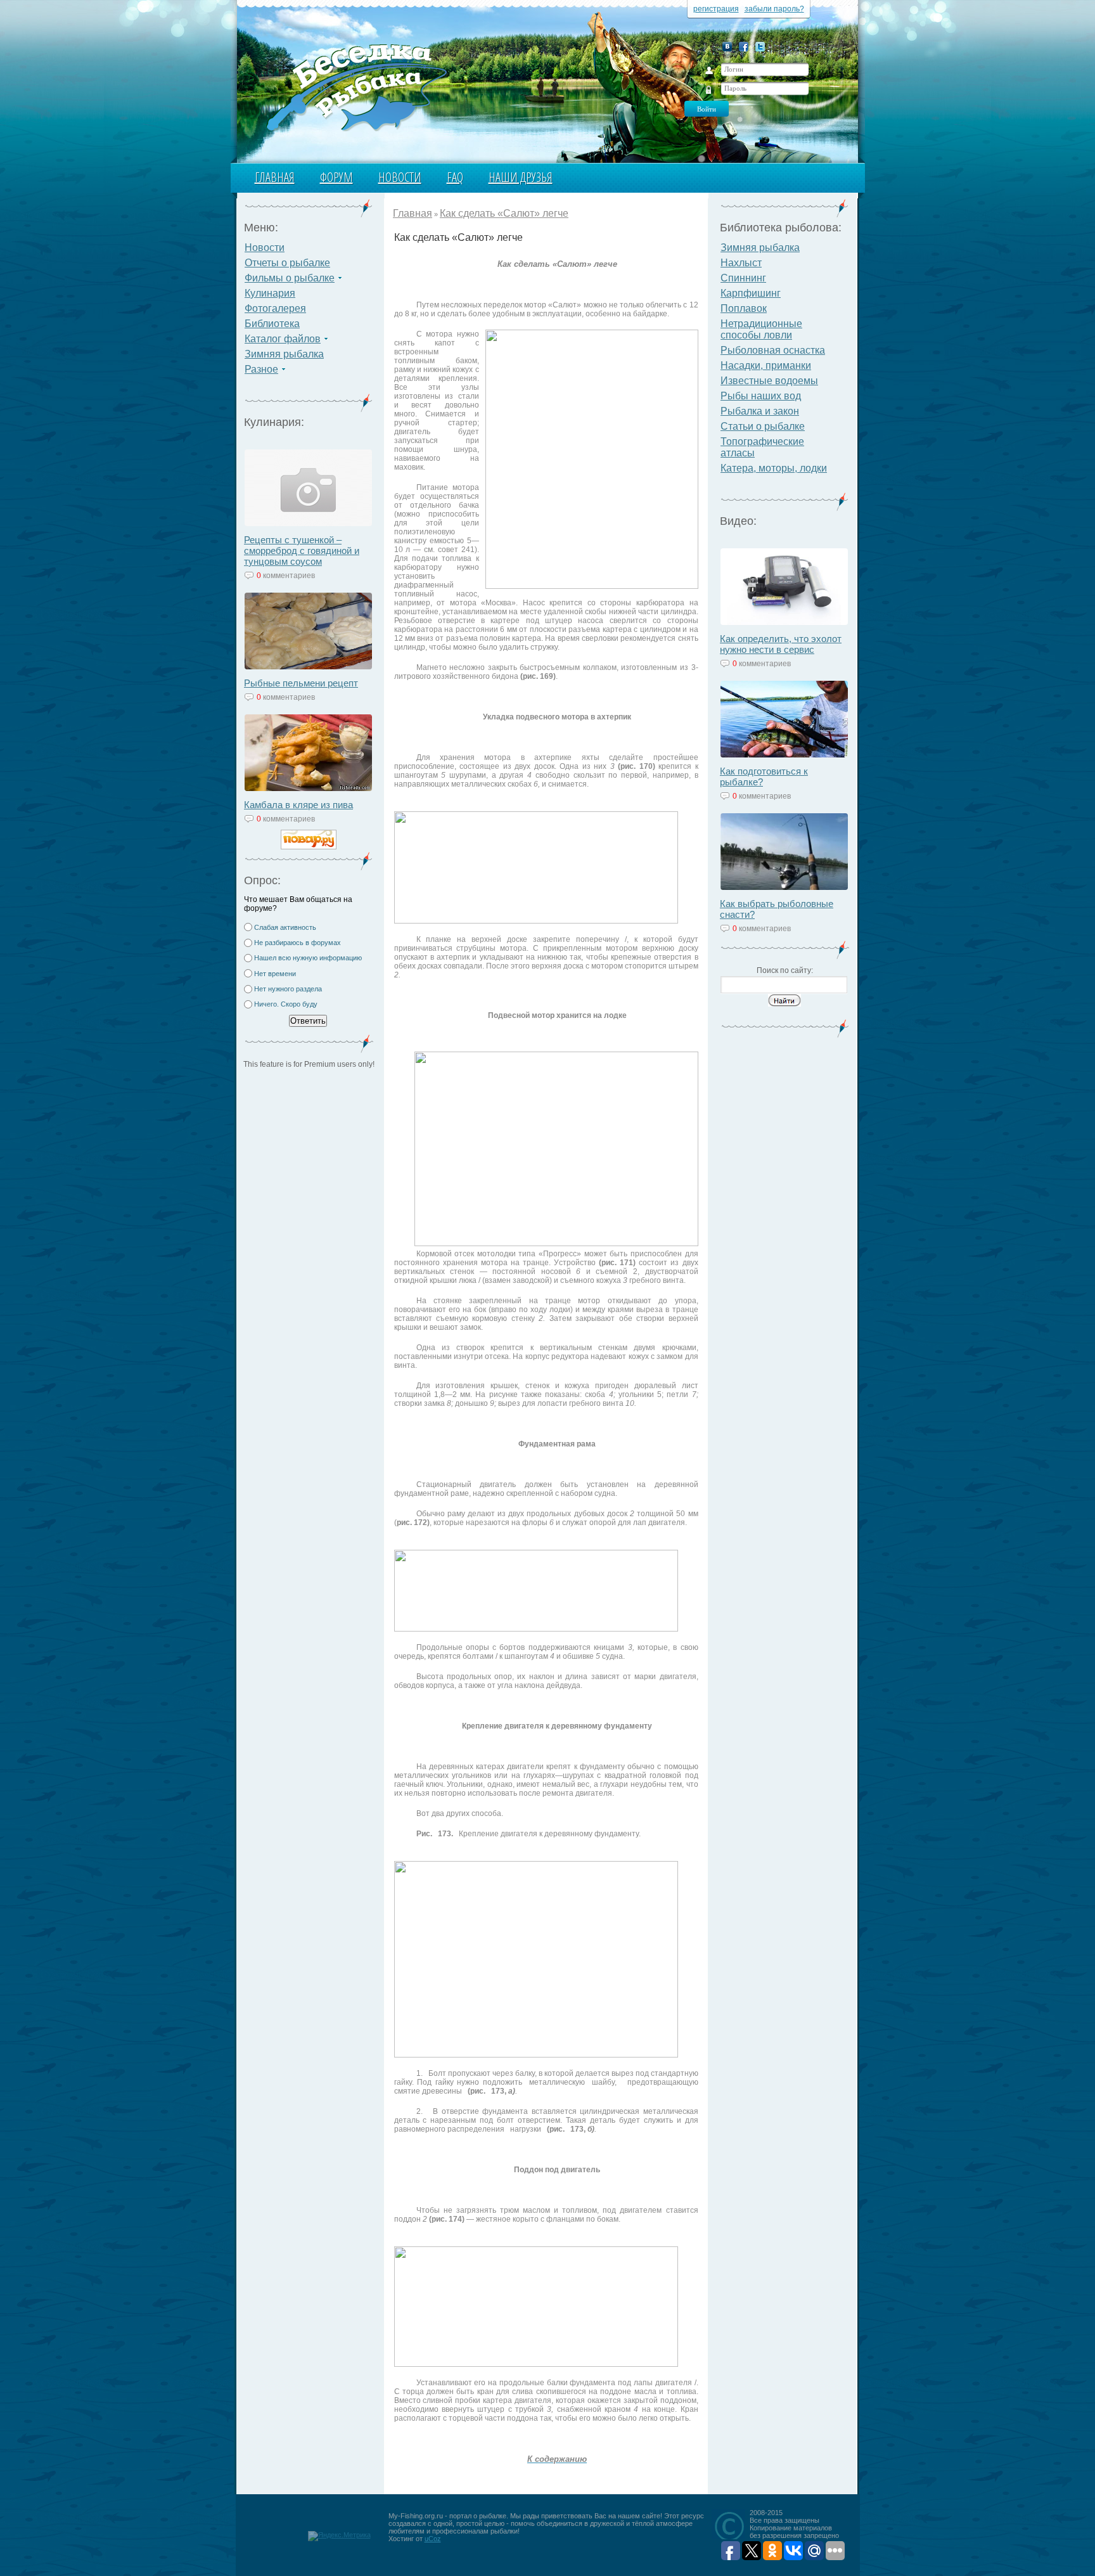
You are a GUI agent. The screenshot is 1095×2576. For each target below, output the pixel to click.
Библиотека (272, 324)
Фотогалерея (275, 308)
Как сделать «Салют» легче (504, 213)
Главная (275, 177)
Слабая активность (285, 927)
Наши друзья (521, 177)
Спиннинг (743, 278)
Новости (400, 177)
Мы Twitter (760, 47)
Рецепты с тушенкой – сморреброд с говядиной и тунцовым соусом (302, 551)
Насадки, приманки (766, 365)
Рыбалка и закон (760, 411)
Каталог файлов (283, 339)
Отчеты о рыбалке (287, 263)
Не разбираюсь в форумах (298, 943)
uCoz (433, 2539)
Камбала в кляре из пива (298, 805)
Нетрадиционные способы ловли (761, 329)
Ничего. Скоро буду (286, 1004)
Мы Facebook (744, 47)
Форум (336, 177)
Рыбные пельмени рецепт (301, 683)
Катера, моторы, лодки (774, 468)
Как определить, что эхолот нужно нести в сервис (781, 644)
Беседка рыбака (356, 86)
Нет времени (275, 974)
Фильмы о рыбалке (290, 278)
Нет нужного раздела (288, 989)
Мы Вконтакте (727, 47)
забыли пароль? (774, 9)
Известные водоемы (769, 381)
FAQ (455, 177)
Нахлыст (741, 263)
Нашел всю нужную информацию (308, 958)
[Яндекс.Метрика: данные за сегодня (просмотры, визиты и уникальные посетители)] (339, 2536)
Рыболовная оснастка (773, 350)
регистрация (716, 9)
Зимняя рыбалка (284, 354)
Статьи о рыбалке (763, 426)
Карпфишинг (751, 293)
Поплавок (744, 308)
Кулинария (270, 293)
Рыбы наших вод (761, 396)
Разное (261, 369)
